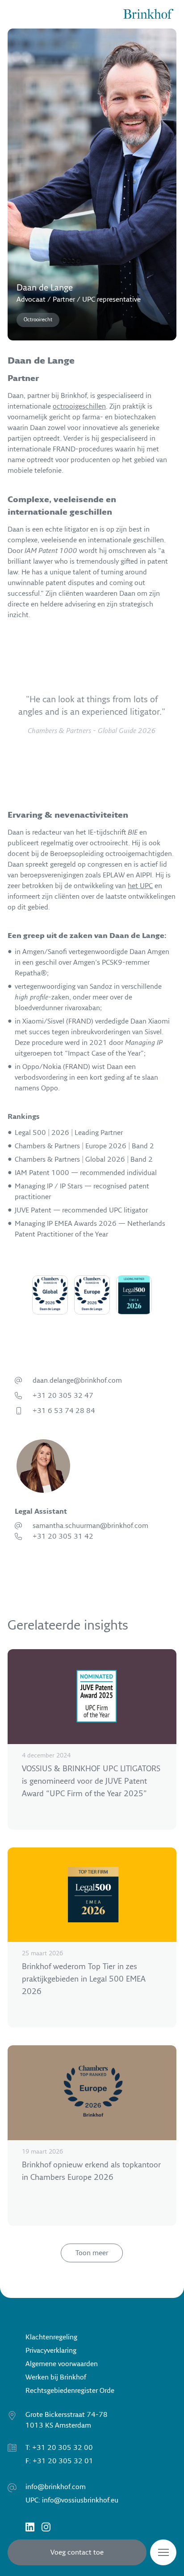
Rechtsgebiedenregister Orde (70, 2391)
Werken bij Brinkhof (56, 2377)
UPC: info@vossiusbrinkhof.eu (72, 2500)
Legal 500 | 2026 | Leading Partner (69, 1133)
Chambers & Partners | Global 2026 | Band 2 (84, 1159)
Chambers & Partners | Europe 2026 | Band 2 (84, 1146)
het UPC (140, 886)
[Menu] (163, 2552)
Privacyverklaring (51, 2351)
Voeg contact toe (77, 2552)
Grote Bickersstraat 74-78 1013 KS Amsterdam (67, 2420)
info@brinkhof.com (56, 2487)
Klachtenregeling (51, 2337)
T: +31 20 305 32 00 (59, 2448)
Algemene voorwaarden (62, 2364)
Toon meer (92, 2253)
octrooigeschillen (79, 406)
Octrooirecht (38, 320)
